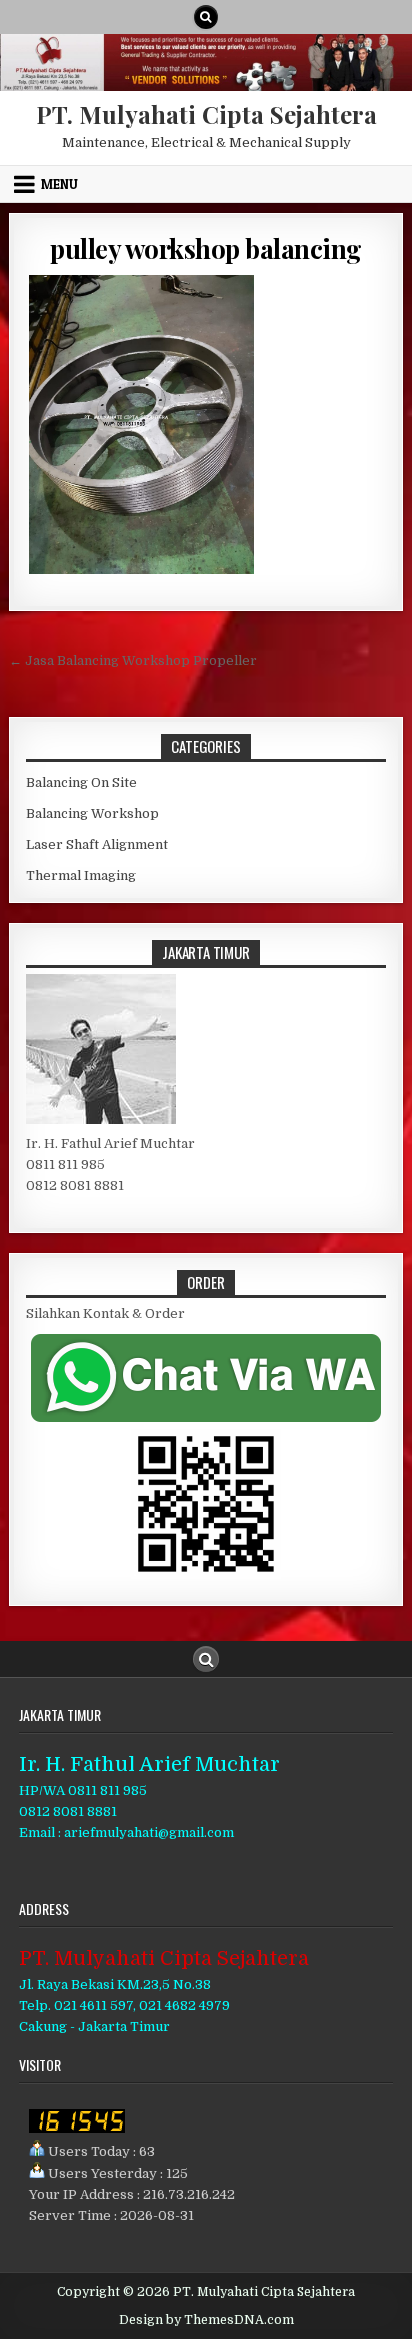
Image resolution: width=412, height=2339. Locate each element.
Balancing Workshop (92, 813)
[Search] (206, 17)
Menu (59, 184)
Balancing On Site (81, 782)
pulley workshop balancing (206, 248)
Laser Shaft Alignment (97, 844)
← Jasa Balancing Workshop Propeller (133, 660)
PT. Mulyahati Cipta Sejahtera (206, 114)
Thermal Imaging (81, 875)
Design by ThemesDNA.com (206, 2320)
